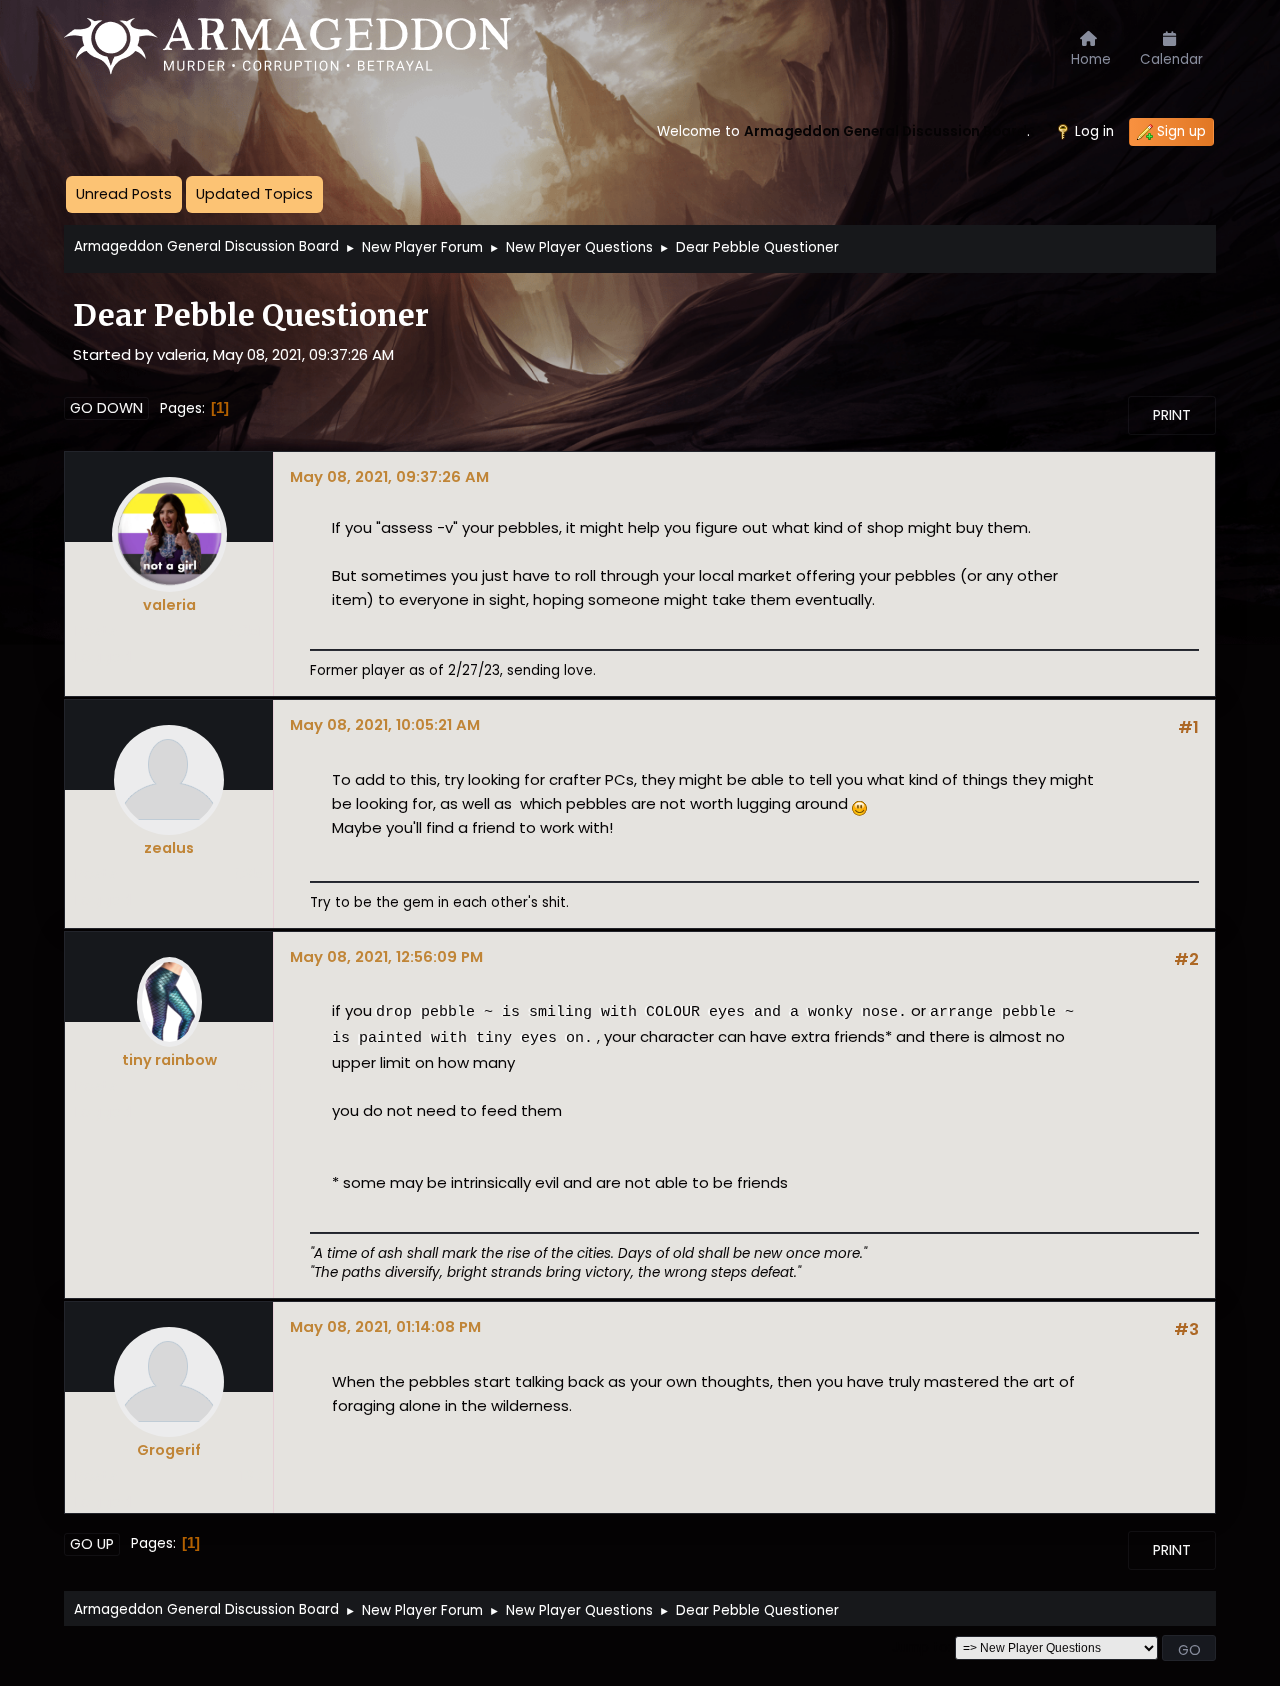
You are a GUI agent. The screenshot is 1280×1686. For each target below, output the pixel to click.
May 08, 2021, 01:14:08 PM (385, 1326)
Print (1172, 415)
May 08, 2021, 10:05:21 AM (385, 724)
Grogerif (169, 1450)
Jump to (920, 1647)
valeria (169, 605)
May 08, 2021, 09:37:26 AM (389, 476)
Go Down (106, 408)
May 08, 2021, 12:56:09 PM (386, 956)
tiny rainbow (169, 1060)
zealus (169, 848)
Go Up (92, 1544)
